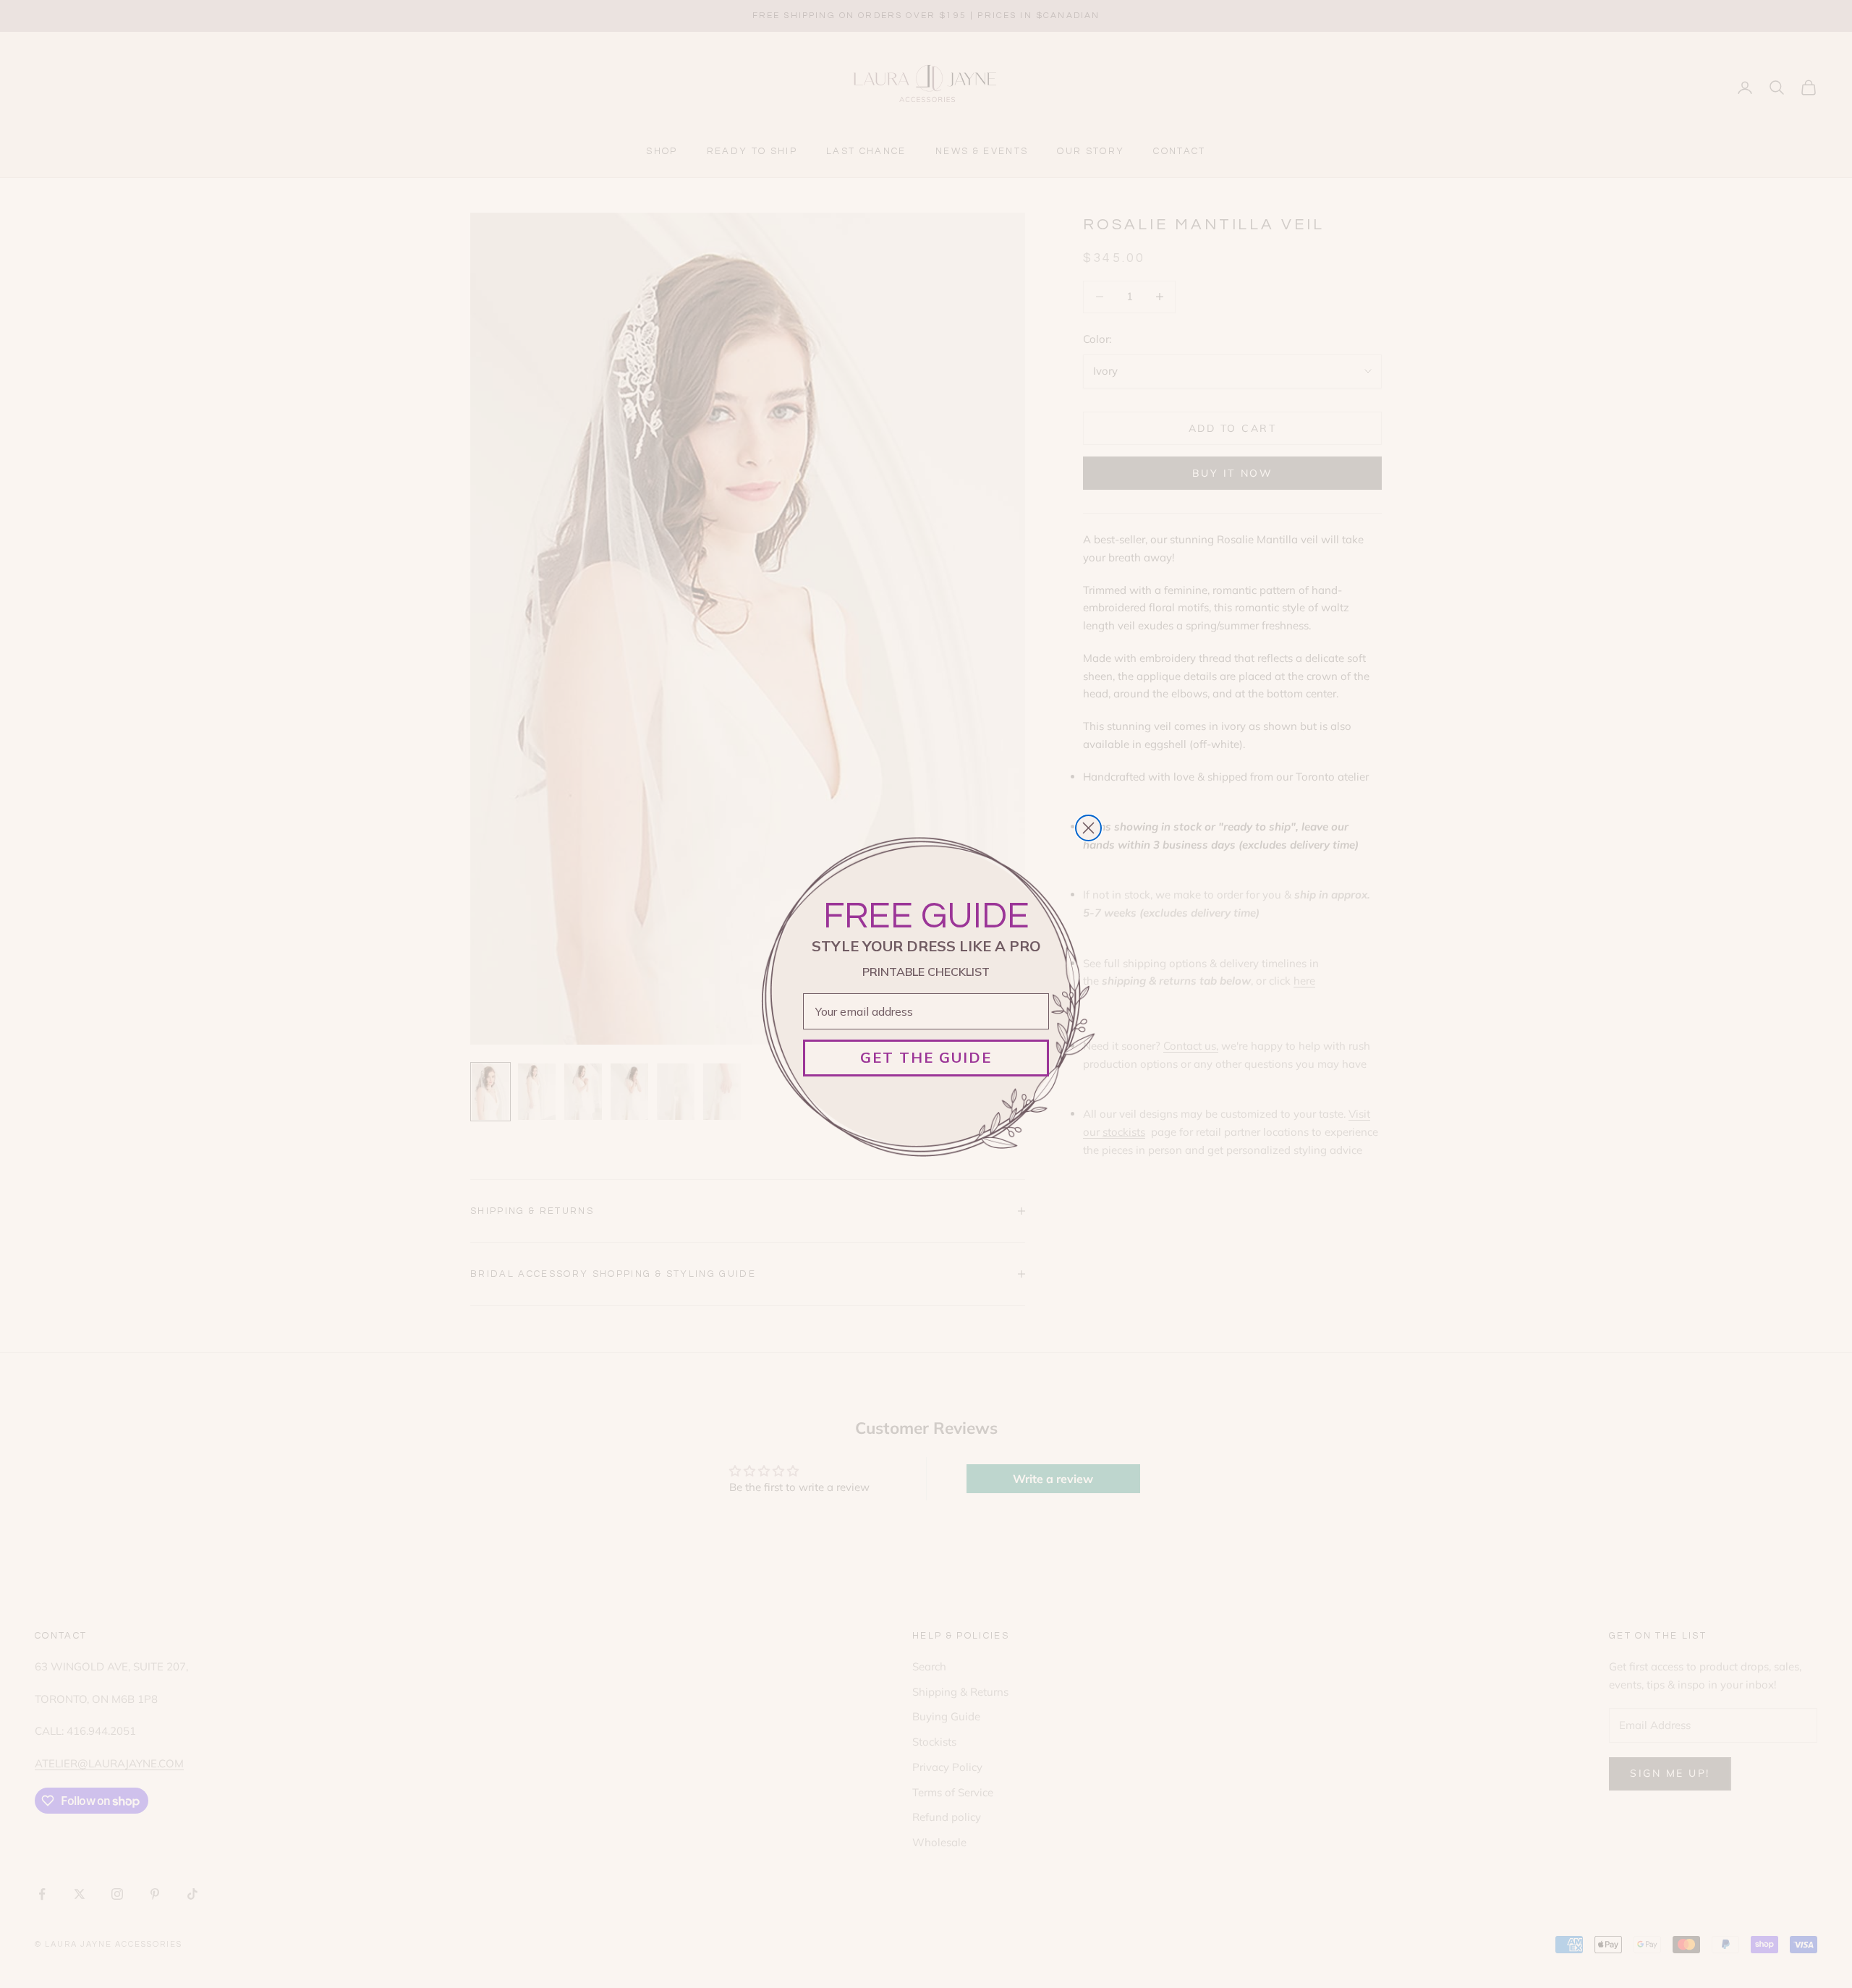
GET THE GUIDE (926, 1057)
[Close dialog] (1088, 828)
